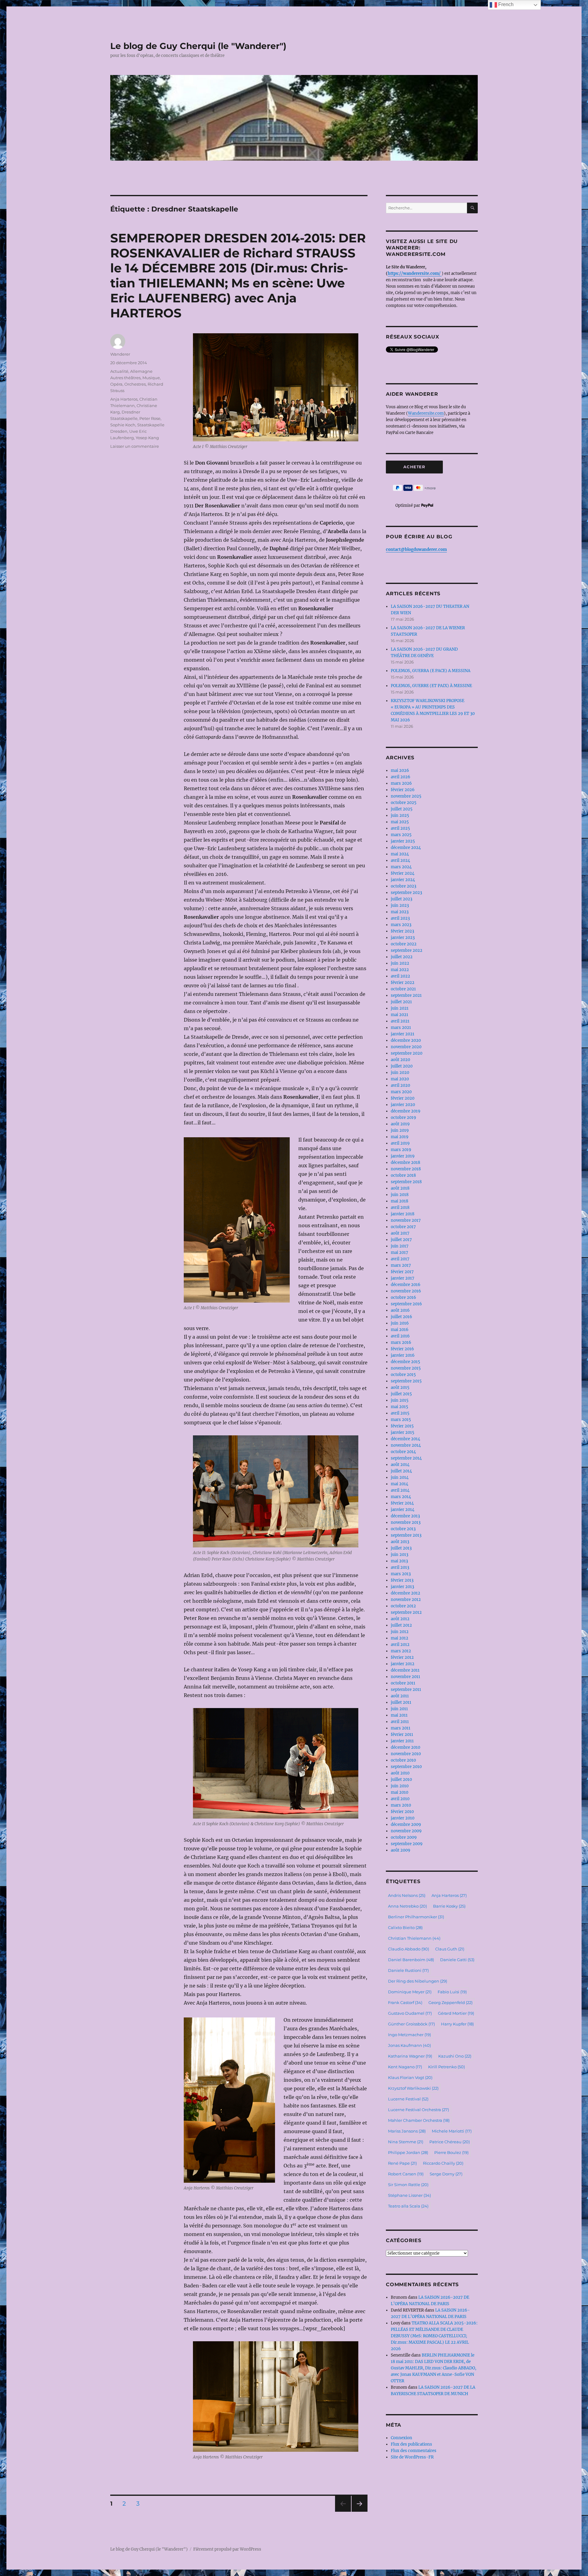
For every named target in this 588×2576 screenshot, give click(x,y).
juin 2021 (400, 1008)
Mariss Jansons (407, 2131)
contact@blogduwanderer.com (416, 550)
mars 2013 (401, 1574)
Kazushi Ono (455, 2056)
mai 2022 (400, 970)
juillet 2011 (401, 1702)
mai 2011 (399, 1715)
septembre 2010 (406, 1767)
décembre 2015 (405, 1362)
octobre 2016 (403, 1297)
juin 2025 (400, 815)
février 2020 (403, 1098)
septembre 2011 (406, 1690)
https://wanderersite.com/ (415, 273)
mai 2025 (400, 822)
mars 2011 (401, 1728)
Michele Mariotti (452, 2131)
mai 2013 (399, 1561)
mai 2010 (400, 1792)
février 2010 (402, 1812)
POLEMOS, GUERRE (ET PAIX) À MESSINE (431, 686)
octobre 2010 (403, 1760)
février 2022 (403, 983)
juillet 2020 (402, 1066)
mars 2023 (401, 925)
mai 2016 (400, 1330)
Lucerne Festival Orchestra (418, 2110)
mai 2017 (400, 1252)
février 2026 (403, 790)
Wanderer (120, 354)
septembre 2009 (407, 1844)
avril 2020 (400, 1085)
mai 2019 (400, 1137)
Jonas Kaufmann (409, 2045)
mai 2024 (400, 854)
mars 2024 (401, 867)
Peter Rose (150, 418)
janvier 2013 (402, 1587)
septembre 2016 (406, 1304)
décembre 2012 (405, 1593)
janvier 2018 (403, 1214)
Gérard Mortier (456, 2013)
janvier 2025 (403, 841)
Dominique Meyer (410, 1992)
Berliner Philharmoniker (416, 1917)
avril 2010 (400, 1799)
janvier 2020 (403, 1105)
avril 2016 (400, 1336)
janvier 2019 (403, 1156)
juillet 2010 (401, 1780)
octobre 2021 (403, 989)
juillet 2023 (401, 899)
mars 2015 (401, 1420)
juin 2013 (400, 1555)
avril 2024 (400, 860)
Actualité (119, 371)
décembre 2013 (405, 1516)
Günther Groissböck (411, 2024)
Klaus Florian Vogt (410, 2077)
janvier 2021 (403, 1034)
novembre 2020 (406, 1047)
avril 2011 (400, 1722)
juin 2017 (400, 1246)
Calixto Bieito (405, 1927)
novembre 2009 (406, 1831)
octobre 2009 (404, 1837)
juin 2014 (400, 1477)
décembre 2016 (406, 1285)
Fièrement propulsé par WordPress (227, 2549)
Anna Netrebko (407, 1906)
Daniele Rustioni (408, 1970)
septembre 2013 (406, 1535)
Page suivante (359, 2512)
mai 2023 (400, 912)
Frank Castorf (405, 2002)
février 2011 (402, 1735)
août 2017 (400, 1233)
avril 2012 (400, 1645)
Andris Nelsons (407, 1895)
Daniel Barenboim (411, 1960)
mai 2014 (400, 1484)
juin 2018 (400, 1195)
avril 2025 (400, 828)
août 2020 (400, 1060)
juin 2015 (400, 1400)
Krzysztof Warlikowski (413, 2088)
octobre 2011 (403, 1683)
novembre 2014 (406, 1445)
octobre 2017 (403, 1227)
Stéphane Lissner (409, 2195)
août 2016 (400, 1310)
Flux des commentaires (414, 2451)
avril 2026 (401, 777)
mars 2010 (401, 1805)
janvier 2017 (403, 1278)
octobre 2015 (403, 1375)
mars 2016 (401, 1342)
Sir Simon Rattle (408, 2185)
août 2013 (400, 1542)
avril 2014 (400, 1490)
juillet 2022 (402, 957)
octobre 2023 (403, 886)
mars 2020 (401, 1092)
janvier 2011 (402, 1741)
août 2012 (400, 1619)
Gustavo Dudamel (410, 2013)
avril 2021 (400, 1021)
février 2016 (402, 1349)
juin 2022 (400, 963)
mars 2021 (401, 1028)
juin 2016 (400, 1323)
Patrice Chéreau (450, 2142)
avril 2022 (400, 976)
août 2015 (400, 1387)
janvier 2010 (403, 1818)
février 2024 (403, 873)
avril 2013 (400, 1567)
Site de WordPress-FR (412, 2457)
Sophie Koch (123, 425)
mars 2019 (401, 1150)
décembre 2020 (406, 1040)
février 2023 (402, 931)
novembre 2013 (406, 1522)
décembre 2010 (405, 1747)
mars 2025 (401, 835)
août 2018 (400, 1188)
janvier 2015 (403, 1432)
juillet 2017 (401, 1240)
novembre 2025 (406, 796)
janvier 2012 (403, 1664)
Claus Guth (450, 1949)
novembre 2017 (406, 1220)
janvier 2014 (403, 1510)
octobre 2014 (403, 1452)
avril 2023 (400, 918)
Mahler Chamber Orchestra (419, 2120)
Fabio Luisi (452, 1992)
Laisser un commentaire (135, 446)
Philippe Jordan (408, 2152)
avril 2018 (400, 1208)
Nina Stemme (406, 2142)
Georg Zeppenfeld (450, 2002)
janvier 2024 (403, 880)
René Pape (402, 2163)
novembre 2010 (406, 1754)
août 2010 (400, 1773)
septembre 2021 (406, 995)
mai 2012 (400, 1638)
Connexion (401, 2438)
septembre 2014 (406, 1458)
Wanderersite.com (426, 413)
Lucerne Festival (408, 2099)
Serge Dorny (446, 2174)
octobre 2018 (403, 1175)
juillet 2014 (401, 1471)
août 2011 (400, 1696)
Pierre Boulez (451, 2152)
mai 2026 (400, 770)
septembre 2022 (407, 950)
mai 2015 (400, 1407)
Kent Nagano (405, 2067)
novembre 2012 (406, 1600)
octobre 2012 (403, 1606)
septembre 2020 (407, 1053)
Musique (151, 378)
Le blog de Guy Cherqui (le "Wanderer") (198, 46)
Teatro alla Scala (408, 2206)
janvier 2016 (403, 1355)
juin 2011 (399, 1709)
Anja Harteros (124, 399)
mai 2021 (400, 1015)
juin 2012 (400, 1632)
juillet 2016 (401, 1317)
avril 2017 (400, 1259)
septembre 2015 (406, 1381)
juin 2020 (400, 1073)
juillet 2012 (401, 1625)
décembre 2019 (406, 1111)
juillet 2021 (401, 1002)
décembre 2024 (406, 848)
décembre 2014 (405, 1439)
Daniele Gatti (457, 1960)
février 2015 (402, 1426)
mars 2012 (401, 1651)
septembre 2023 (406, 893)
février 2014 (402, 1503)
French (505, 4)
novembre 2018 (406, 1169)
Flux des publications (411, 2444)
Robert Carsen (406, 2174)
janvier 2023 (403, 938)
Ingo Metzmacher (409, 2035)
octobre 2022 (404, 944)
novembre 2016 (406, 1291)
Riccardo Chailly (443, 2163)
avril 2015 (400, 1413)
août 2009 (401, 1850)
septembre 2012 (406, 1612)
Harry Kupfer (457, 2024)
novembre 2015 (406, 1368)
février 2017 (402, 1272)
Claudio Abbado (409, 1949)
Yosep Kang (147, 438)
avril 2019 (400, 1143)
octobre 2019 (403, 1118)
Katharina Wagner (410, 2056)
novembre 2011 (405, 1677)
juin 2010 (400, 1786)
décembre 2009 (406, 1825)
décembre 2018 (405, 1163)
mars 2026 (401, 783)
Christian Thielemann (414, 1938)
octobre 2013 (403, 1529)
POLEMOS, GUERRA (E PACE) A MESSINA (431, 671)
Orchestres (135, 384)
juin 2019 (400, 1130)
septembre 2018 (406, 1182)
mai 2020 (400, 1079)
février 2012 (402, 1657)
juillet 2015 (401, 1394)
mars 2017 (401, 1265)
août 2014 (400, 1465)
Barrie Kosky (449, 1906)
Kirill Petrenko (447, 2067)
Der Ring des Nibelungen (418, 1981)
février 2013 (402, 1580)
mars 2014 (401, 1497)
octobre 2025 (404, 803)
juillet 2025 (402, 809)
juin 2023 (400, 905)
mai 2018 (400, 1201)
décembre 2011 (405, 1670)
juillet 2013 (401, 1548)
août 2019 (400, 1124)
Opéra (116, 384)
